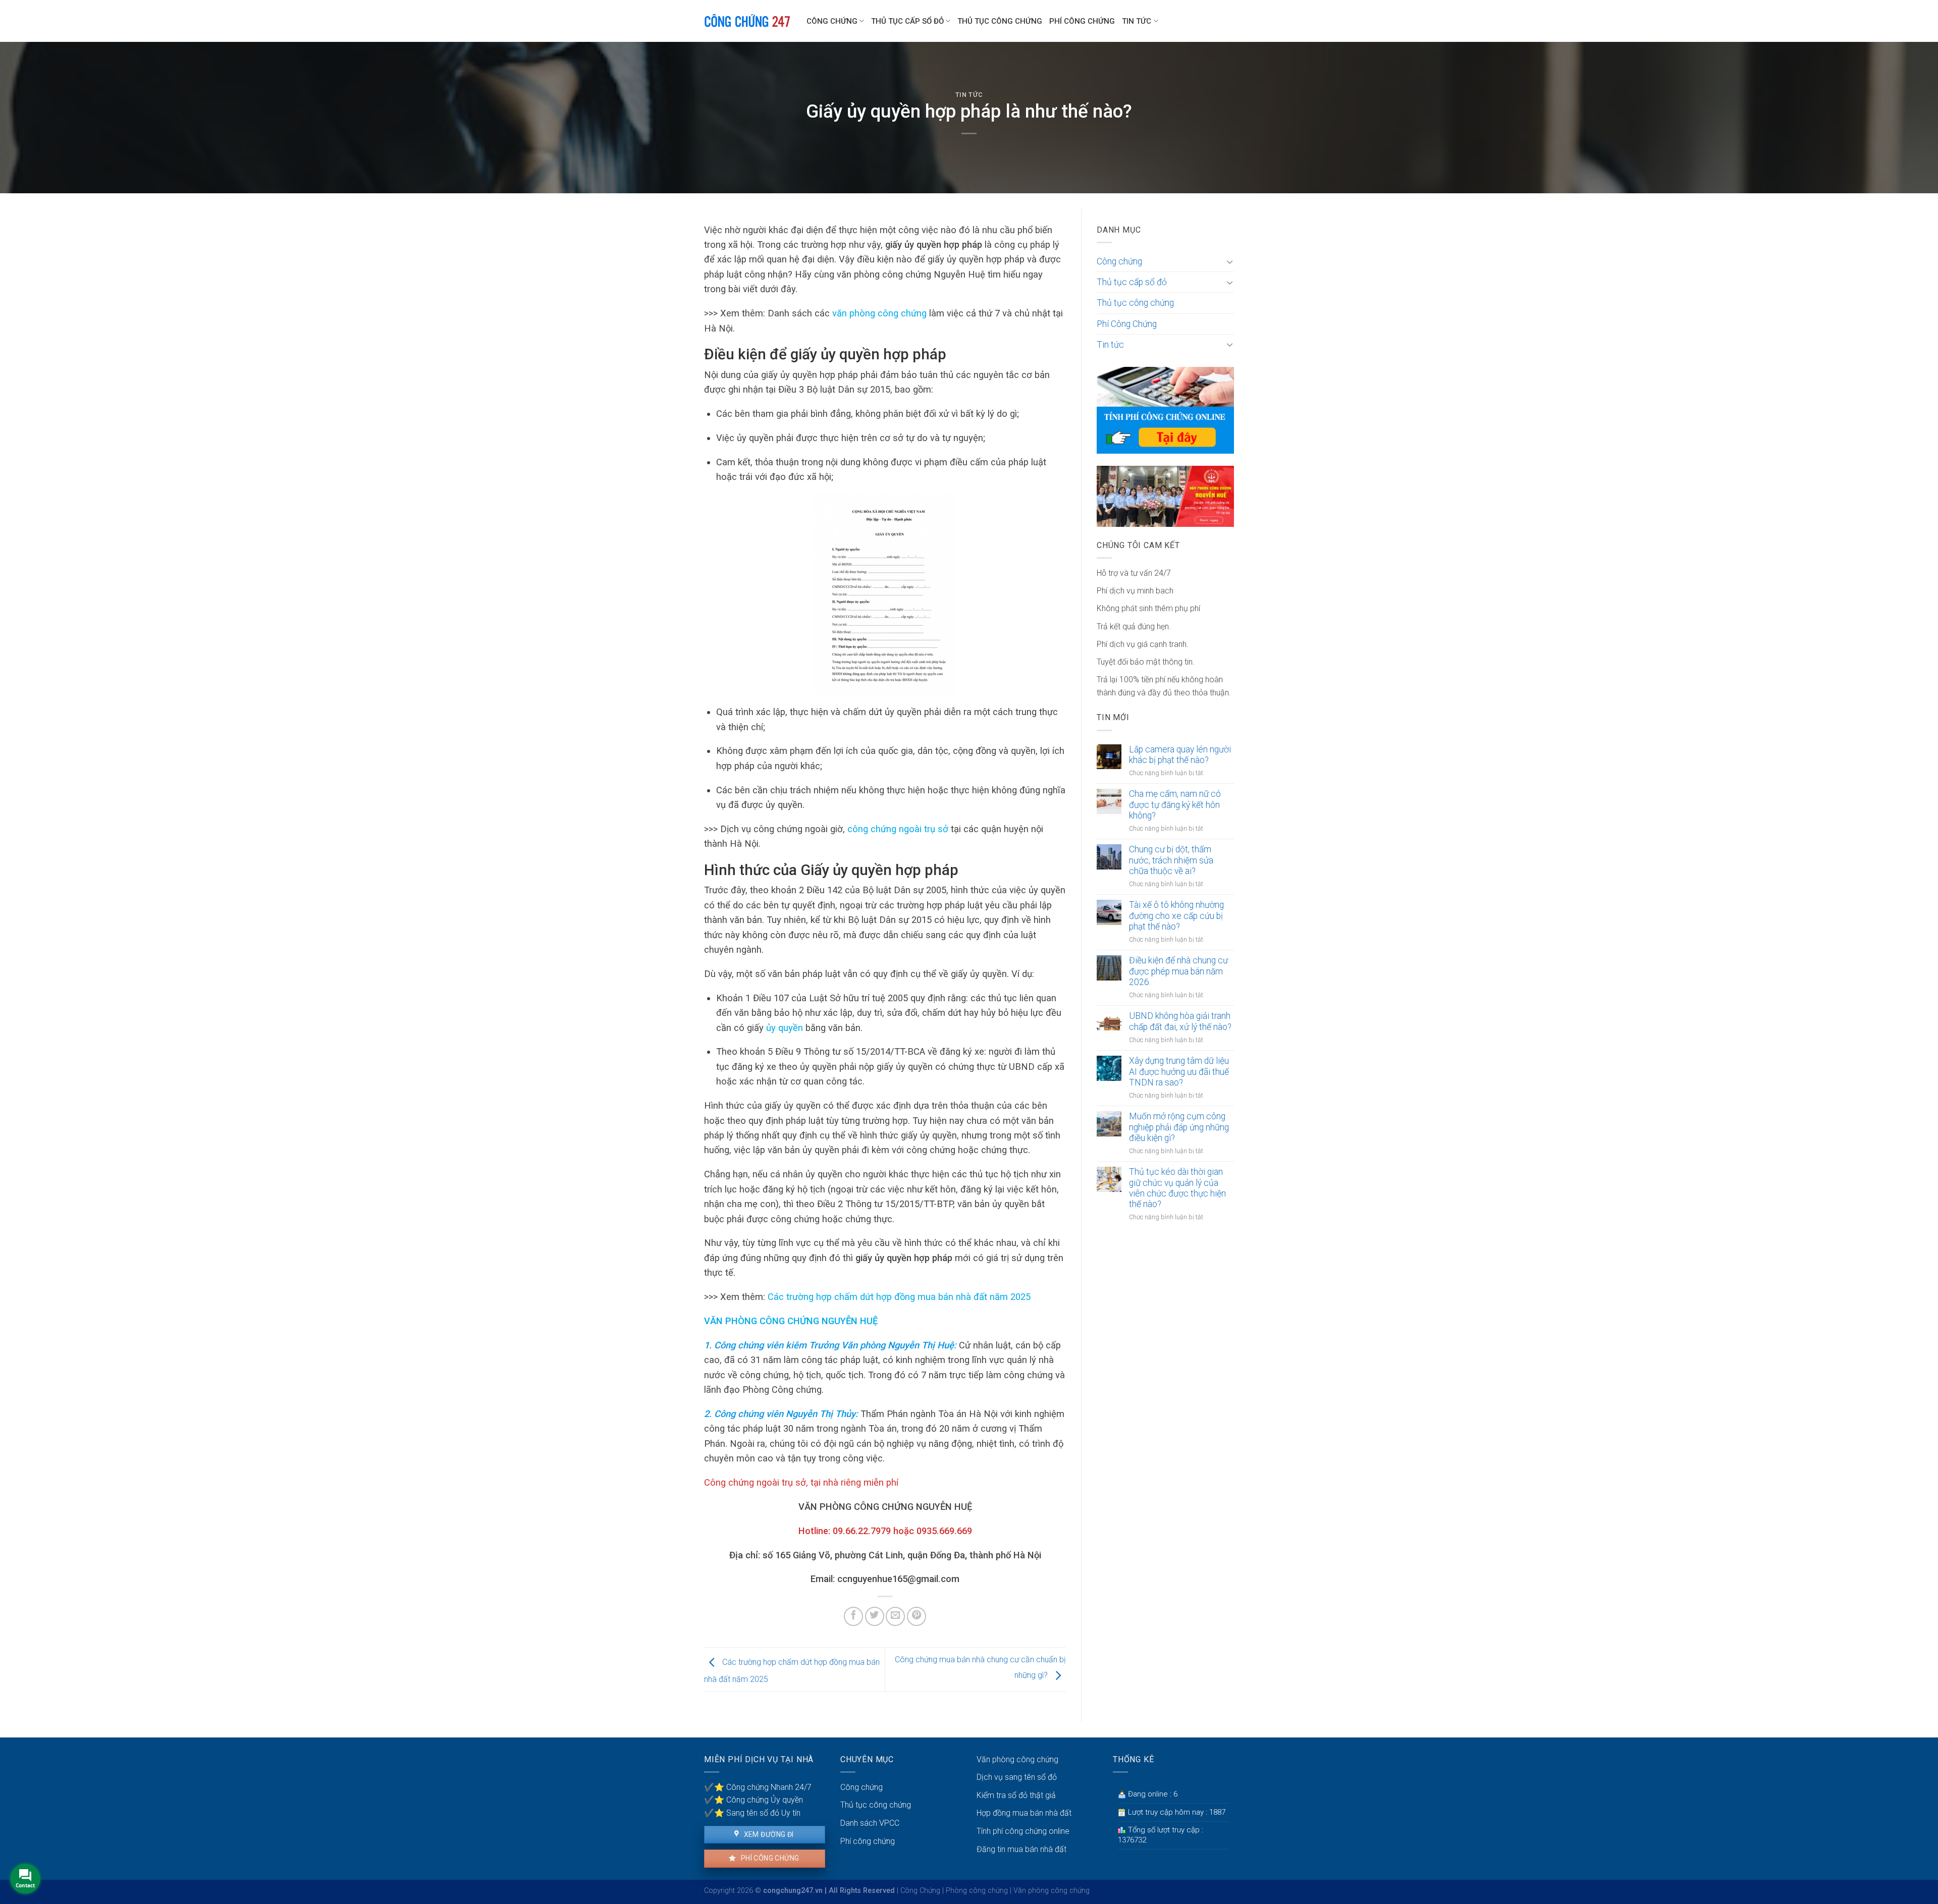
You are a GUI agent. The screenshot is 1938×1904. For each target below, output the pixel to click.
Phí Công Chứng (1082, 21)
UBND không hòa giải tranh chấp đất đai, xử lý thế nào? (1180, 1021)
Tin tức (1137, 21)
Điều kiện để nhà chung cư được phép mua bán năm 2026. (1178, 971)
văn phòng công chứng (879, 313)
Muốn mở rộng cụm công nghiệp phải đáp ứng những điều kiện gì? (1179, 1127)
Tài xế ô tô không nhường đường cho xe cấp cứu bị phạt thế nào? (1176, 915)
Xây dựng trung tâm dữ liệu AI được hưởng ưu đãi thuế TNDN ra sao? (1179, 1071)
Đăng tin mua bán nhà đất (1021, 1849)
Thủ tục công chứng (1000, 21)
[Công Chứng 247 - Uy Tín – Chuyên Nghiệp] (748, 21)
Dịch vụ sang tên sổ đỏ (1017, 1777)
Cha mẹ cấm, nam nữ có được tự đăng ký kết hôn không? (1175, 804)
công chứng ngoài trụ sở (898, 829)
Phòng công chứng (977, 1891)
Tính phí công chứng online (1023, 1831)
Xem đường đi (768, 1834)
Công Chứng (920, 1891)
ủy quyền (785, 1028)
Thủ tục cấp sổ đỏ (907, 21)
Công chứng (832, 21)
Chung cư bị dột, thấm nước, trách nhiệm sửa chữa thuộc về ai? (1171, 860)
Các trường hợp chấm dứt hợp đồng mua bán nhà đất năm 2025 (899, 1297)
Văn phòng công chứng (1017, 1759)
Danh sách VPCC (870, 1823)
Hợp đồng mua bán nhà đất (1024, 1813)
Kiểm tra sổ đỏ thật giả (1016, 1795)
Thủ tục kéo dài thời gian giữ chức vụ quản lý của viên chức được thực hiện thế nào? (1177, 1188)
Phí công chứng (769, 1858)
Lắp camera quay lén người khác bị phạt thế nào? (1180, 755)
